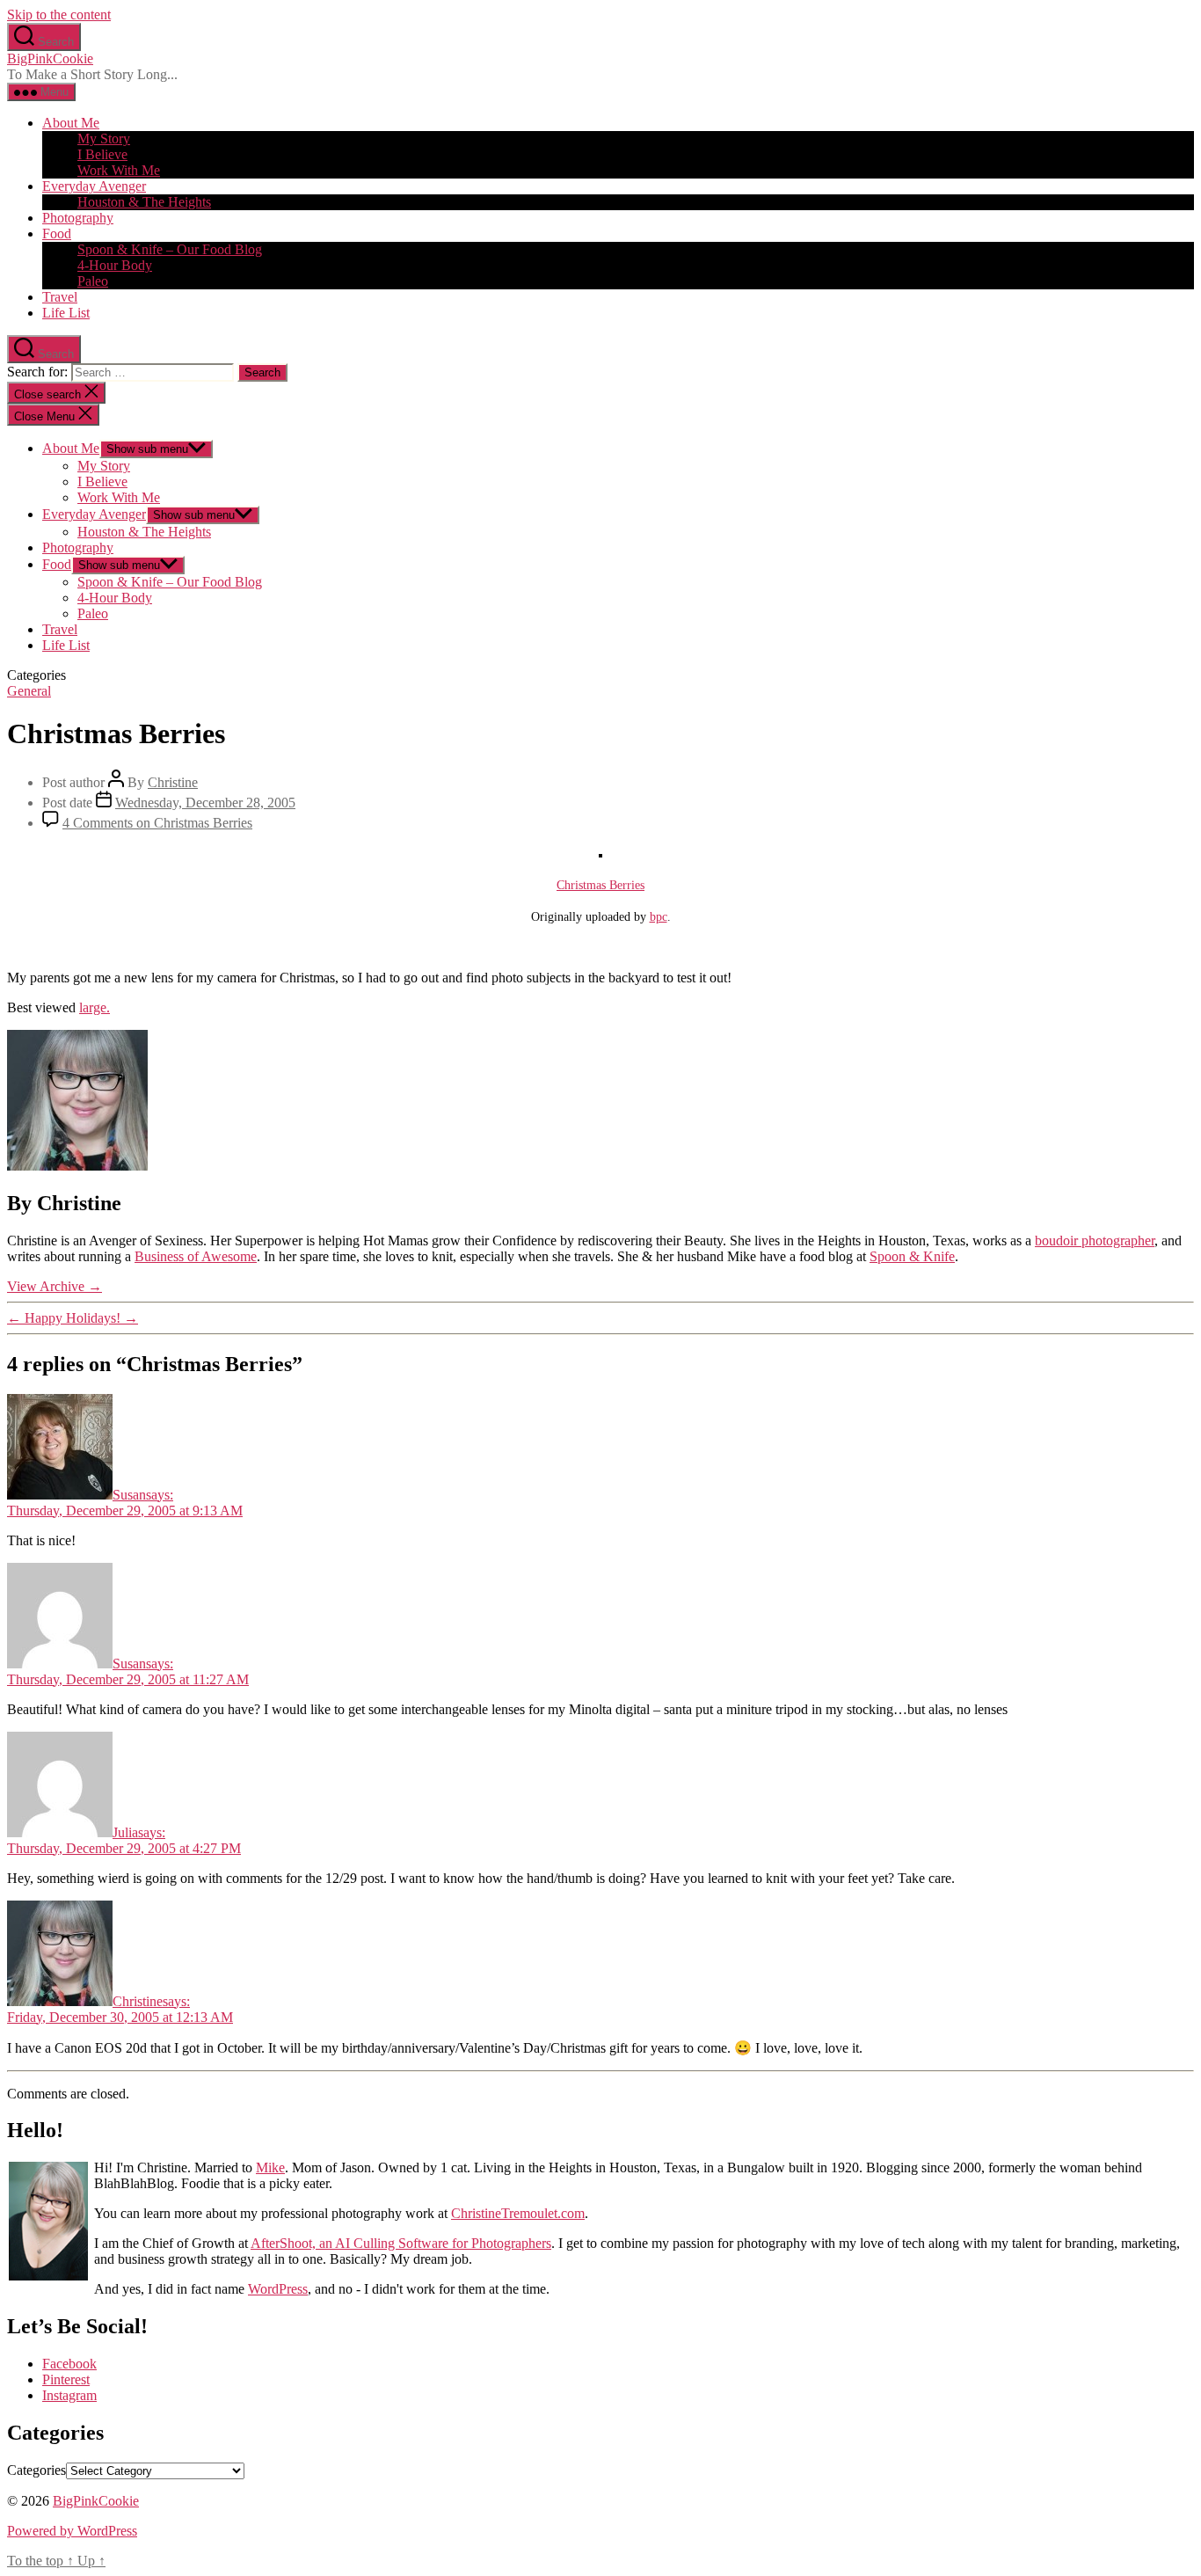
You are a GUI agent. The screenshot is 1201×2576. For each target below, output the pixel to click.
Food (57, 234)
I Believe (102, 154)
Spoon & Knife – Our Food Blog (170, 249)
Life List (66, 313)
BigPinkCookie (50, 58)
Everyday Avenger (94, 186)
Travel (60, 297)
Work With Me (119, 170)
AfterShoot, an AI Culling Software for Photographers (401, 2243)
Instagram (69, 2395)
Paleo (93, 281)
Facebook (69, 2364)
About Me (71, 123)
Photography (78, 218)
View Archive (55, 1286)
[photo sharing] (600, 853)
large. (95, 1007)
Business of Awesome (196, 1256)
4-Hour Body (115, 265)
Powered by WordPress (72, 2531)
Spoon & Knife (912, 1256)
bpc (659, 916)
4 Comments (157, 823)
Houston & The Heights (144, 202)
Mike (270, 2167)
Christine (173, 782)
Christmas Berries (600, 885)
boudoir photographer (1095, 1241)
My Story (104, 139)
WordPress (278, 2289)
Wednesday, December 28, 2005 (205, 803)
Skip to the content (59, 15)
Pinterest (66, 2379)
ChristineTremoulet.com (518, 2213)
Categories (36, 2470)
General (29, 691)
